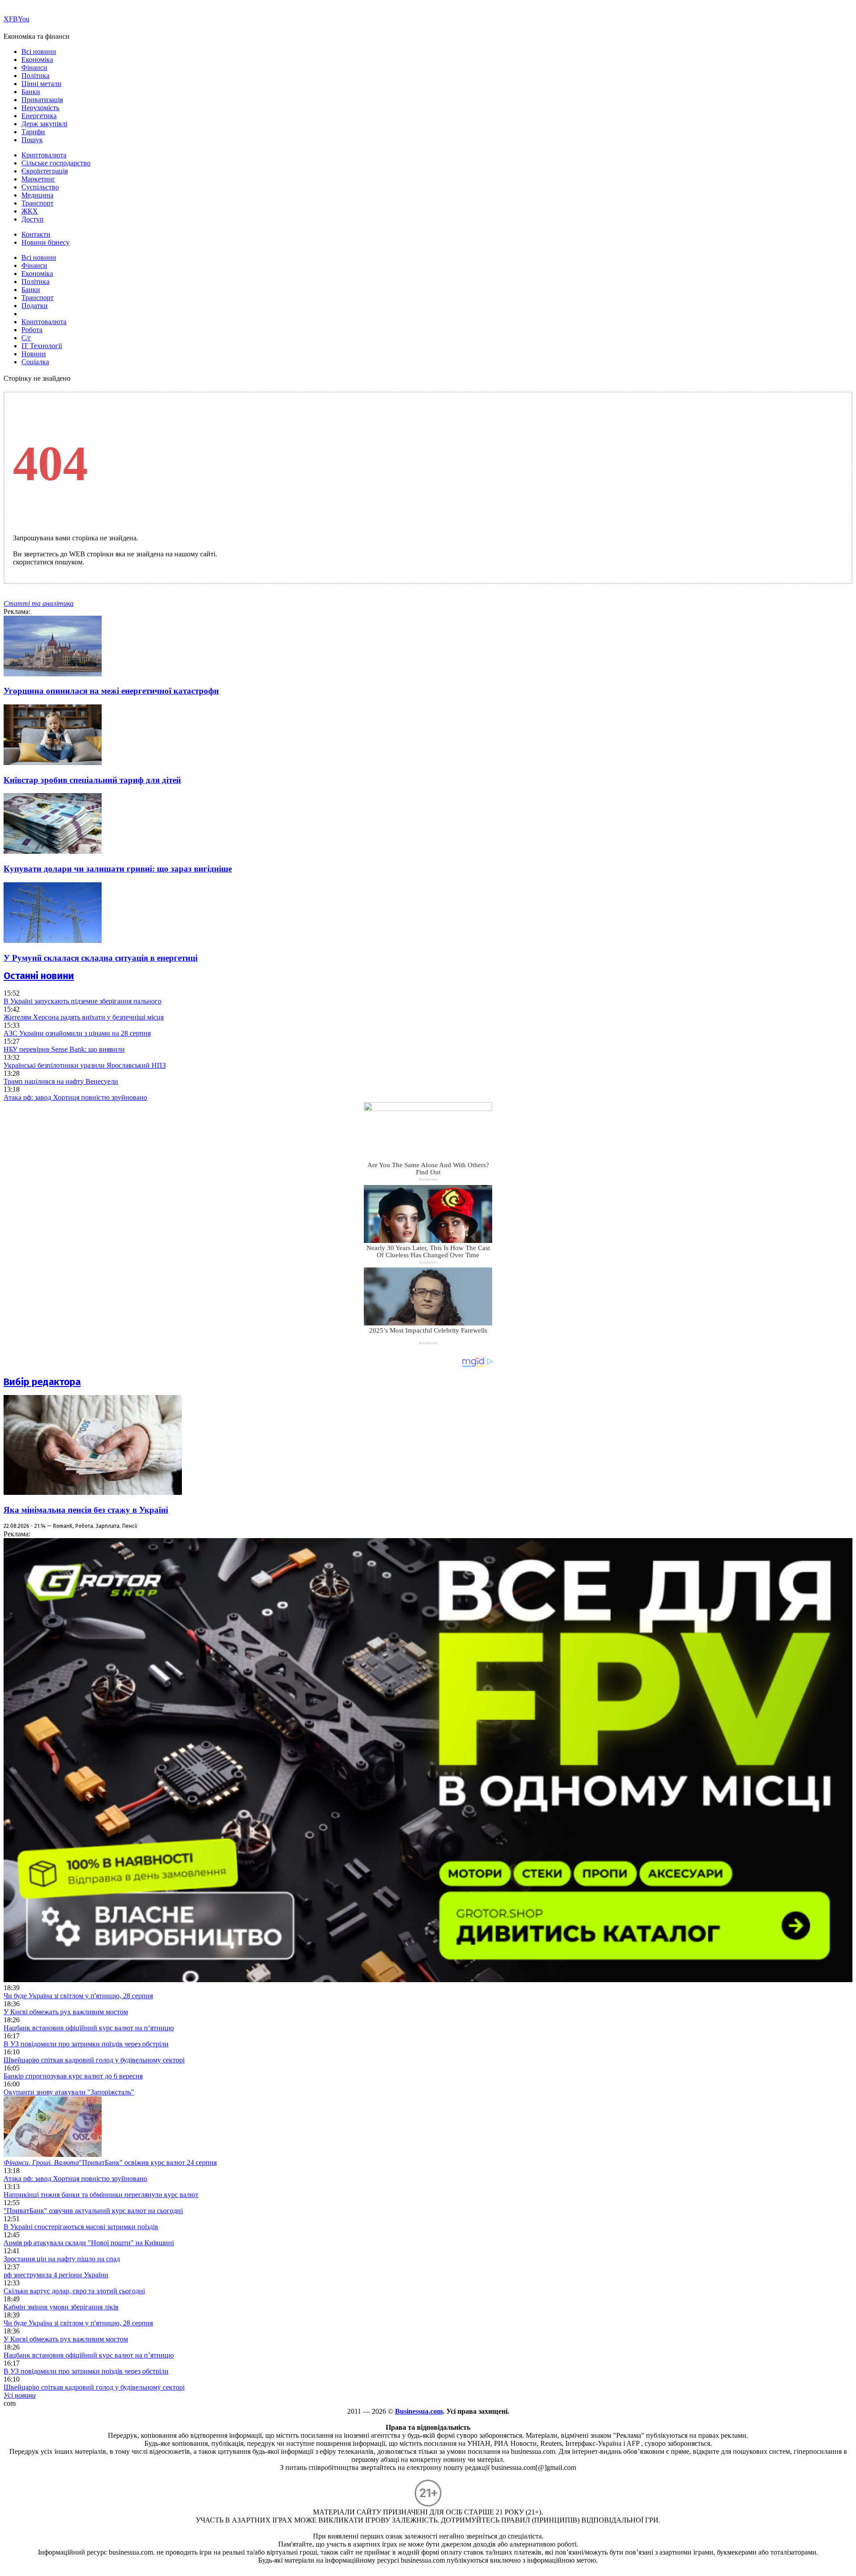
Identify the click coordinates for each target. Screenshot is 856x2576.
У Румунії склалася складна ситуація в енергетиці (101, 958)
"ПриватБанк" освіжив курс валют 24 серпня (110, 2162)
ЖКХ (30, 211)
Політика (35, 76)
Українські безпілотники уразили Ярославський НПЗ (85, 1065)
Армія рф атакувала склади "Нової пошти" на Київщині (89, 2243)
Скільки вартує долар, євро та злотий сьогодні (74, 2291)
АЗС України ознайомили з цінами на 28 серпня (77, 1033)
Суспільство (40, 187)
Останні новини (39, 976)
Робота (32, 330)
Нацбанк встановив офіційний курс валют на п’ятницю (89, 2028)
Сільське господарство (56, 163)
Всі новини (39, 51)
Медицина (37, 195)
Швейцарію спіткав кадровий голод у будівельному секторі (94, 2060)
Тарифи (33, 132)
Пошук (32, 140)
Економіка (37, 60)
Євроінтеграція (45, 171)
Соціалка (35, 362)
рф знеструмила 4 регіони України (56, 2275)
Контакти (36, 234)
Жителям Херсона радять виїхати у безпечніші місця (84, 1017)
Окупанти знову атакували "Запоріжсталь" (69, 2092)
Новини (34, 354)
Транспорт (37, 203)
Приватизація (42, 100)
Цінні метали (41, 84)
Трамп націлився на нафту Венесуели (61, 1081)
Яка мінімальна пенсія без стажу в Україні (86, 1510)
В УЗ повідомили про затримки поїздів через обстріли (86, 2044)
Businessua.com (419, 2411)
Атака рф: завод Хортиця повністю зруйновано (75, 1097)
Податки (35, 306)
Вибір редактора (42, 1382)
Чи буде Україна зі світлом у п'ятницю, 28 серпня (78, 1996)
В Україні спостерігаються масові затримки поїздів (81, 2227)
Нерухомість (40, 108)
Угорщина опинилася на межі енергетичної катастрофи (111, 691)
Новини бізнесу (45, 242)
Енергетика (39, 116)
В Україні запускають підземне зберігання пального (82, 1001)
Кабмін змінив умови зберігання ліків (61, 2307)
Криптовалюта (44, 155)
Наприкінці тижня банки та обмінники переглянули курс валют (101, 2195)
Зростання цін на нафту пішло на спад (62, 2259)
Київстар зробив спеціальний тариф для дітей (92, 780)
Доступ (33, 219)
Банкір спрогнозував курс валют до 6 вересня (73, 2076)
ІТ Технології (42, 346)
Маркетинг (38, 179)
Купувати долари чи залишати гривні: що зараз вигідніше (118, 869)
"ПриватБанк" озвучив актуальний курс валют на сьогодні (93, 2211)
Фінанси (34, 68)
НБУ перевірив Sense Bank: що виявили (64, 1049)
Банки (31, 92)
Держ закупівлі (44, 124)
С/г (26, 338)
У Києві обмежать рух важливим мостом (66, 2012)
